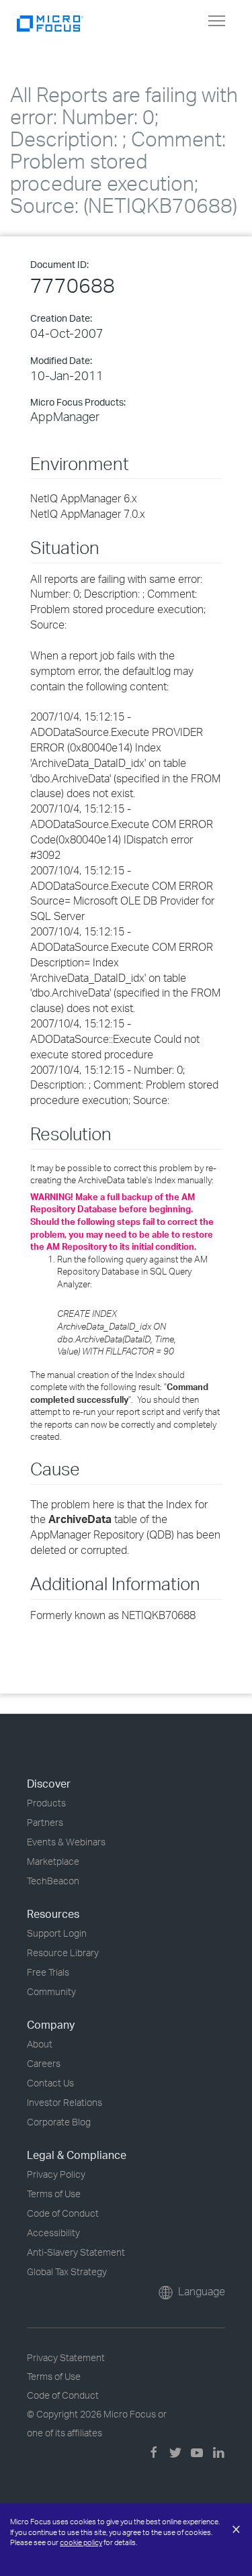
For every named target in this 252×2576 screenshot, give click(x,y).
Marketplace (53, 1861)
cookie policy (81, 2542)
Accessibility (53, 2233)
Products (46, 1803)
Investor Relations (65, 2102)
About (40, 2044)
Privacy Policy (56, 2174)
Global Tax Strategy (67, 2271)
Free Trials (48, 1972)
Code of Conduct (63, 2213)
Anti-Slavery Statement (76, 2252)
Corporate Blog (59, 2122)
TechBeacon (53, 1881)
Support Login (57, 1933)
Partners (45, 1822)
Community (51, 1991)
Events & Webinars (66, 1842)
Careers (44, 2063)
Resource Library (63, 1952)
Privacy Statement (66, 2357)
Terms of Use (54, 2194)
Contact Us (50, 2083)
